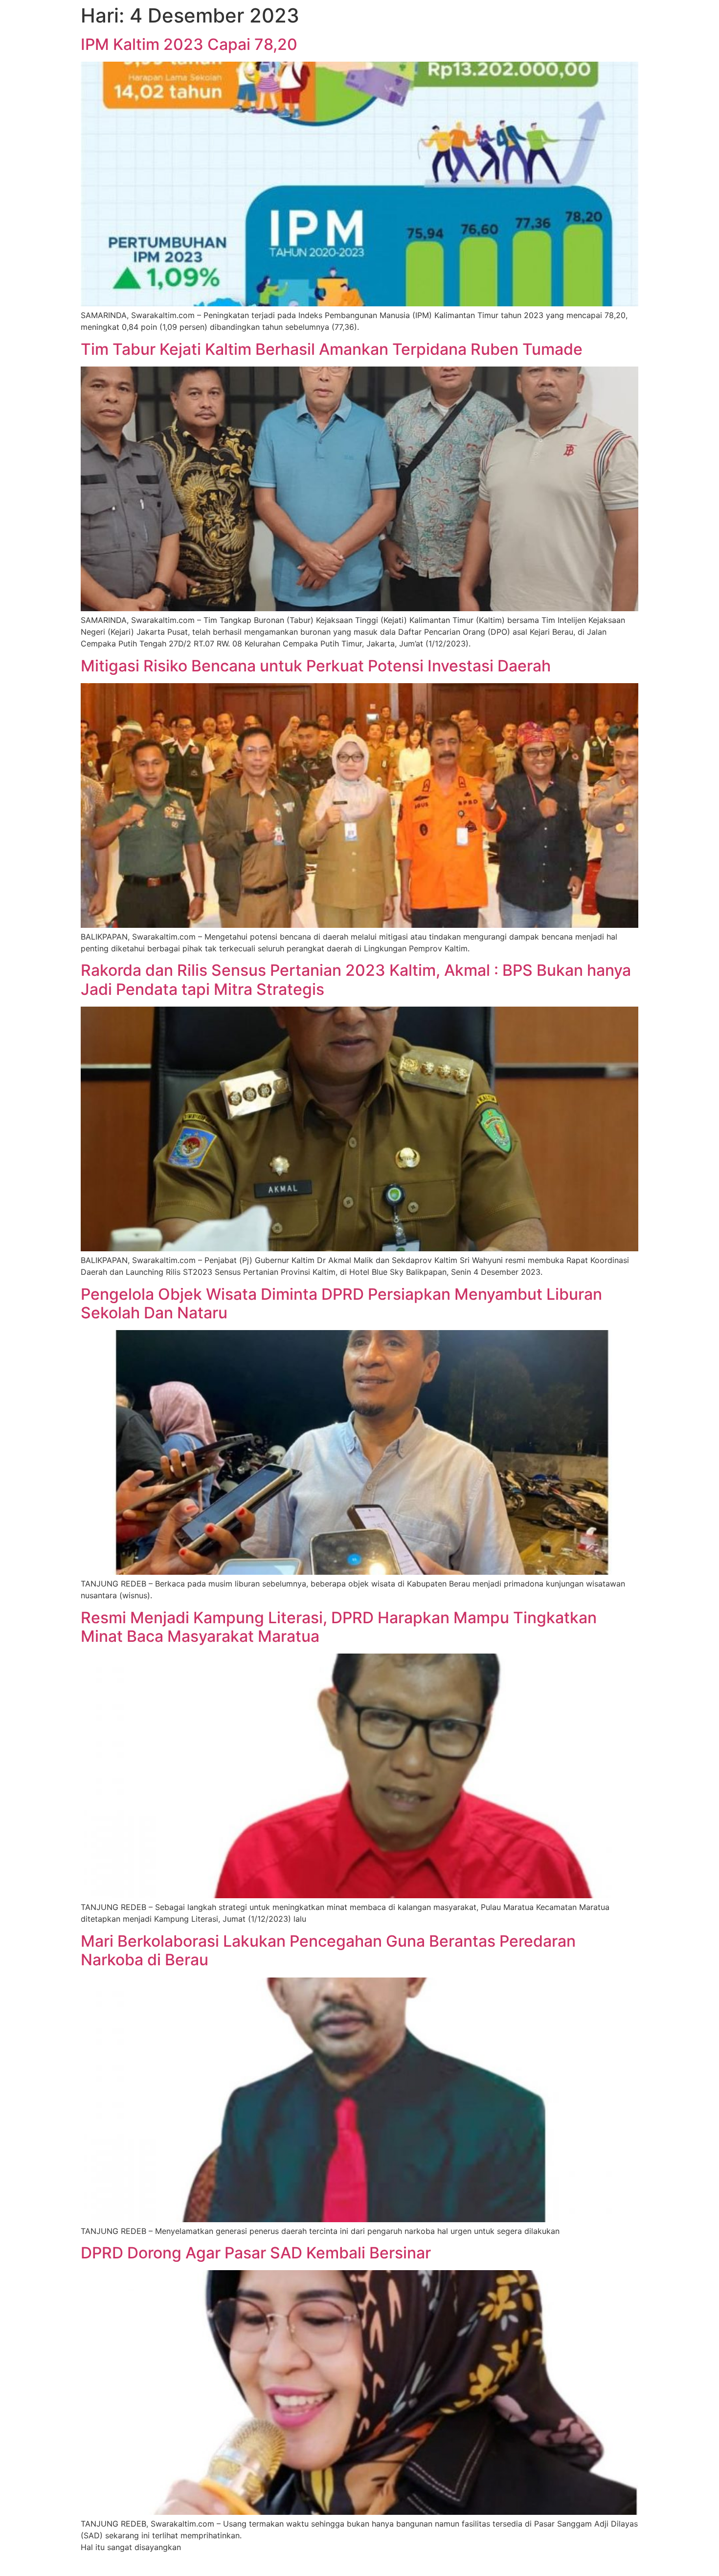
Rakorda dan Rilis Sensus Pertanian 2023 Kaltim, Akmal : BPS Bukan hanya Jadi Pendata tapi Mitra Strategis (356, 979)
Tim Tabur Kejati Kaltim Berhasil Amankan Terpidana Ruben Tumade (332, 349)
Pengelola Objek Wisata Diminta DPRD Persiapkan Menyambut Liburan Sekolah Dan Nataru (341, 1303)
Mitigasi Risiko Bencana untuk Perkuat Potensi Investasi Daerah (316, 666)
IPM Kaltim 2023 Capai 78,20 (189, 44)
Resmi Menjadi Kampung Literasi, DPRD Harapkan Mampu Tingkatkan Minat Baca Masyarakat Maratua (339, 1627)
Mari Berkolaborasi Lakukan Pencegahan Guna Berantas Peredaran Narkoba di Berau (328, 1950)
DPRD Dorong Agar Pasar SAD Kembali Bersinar (256, 2253)
